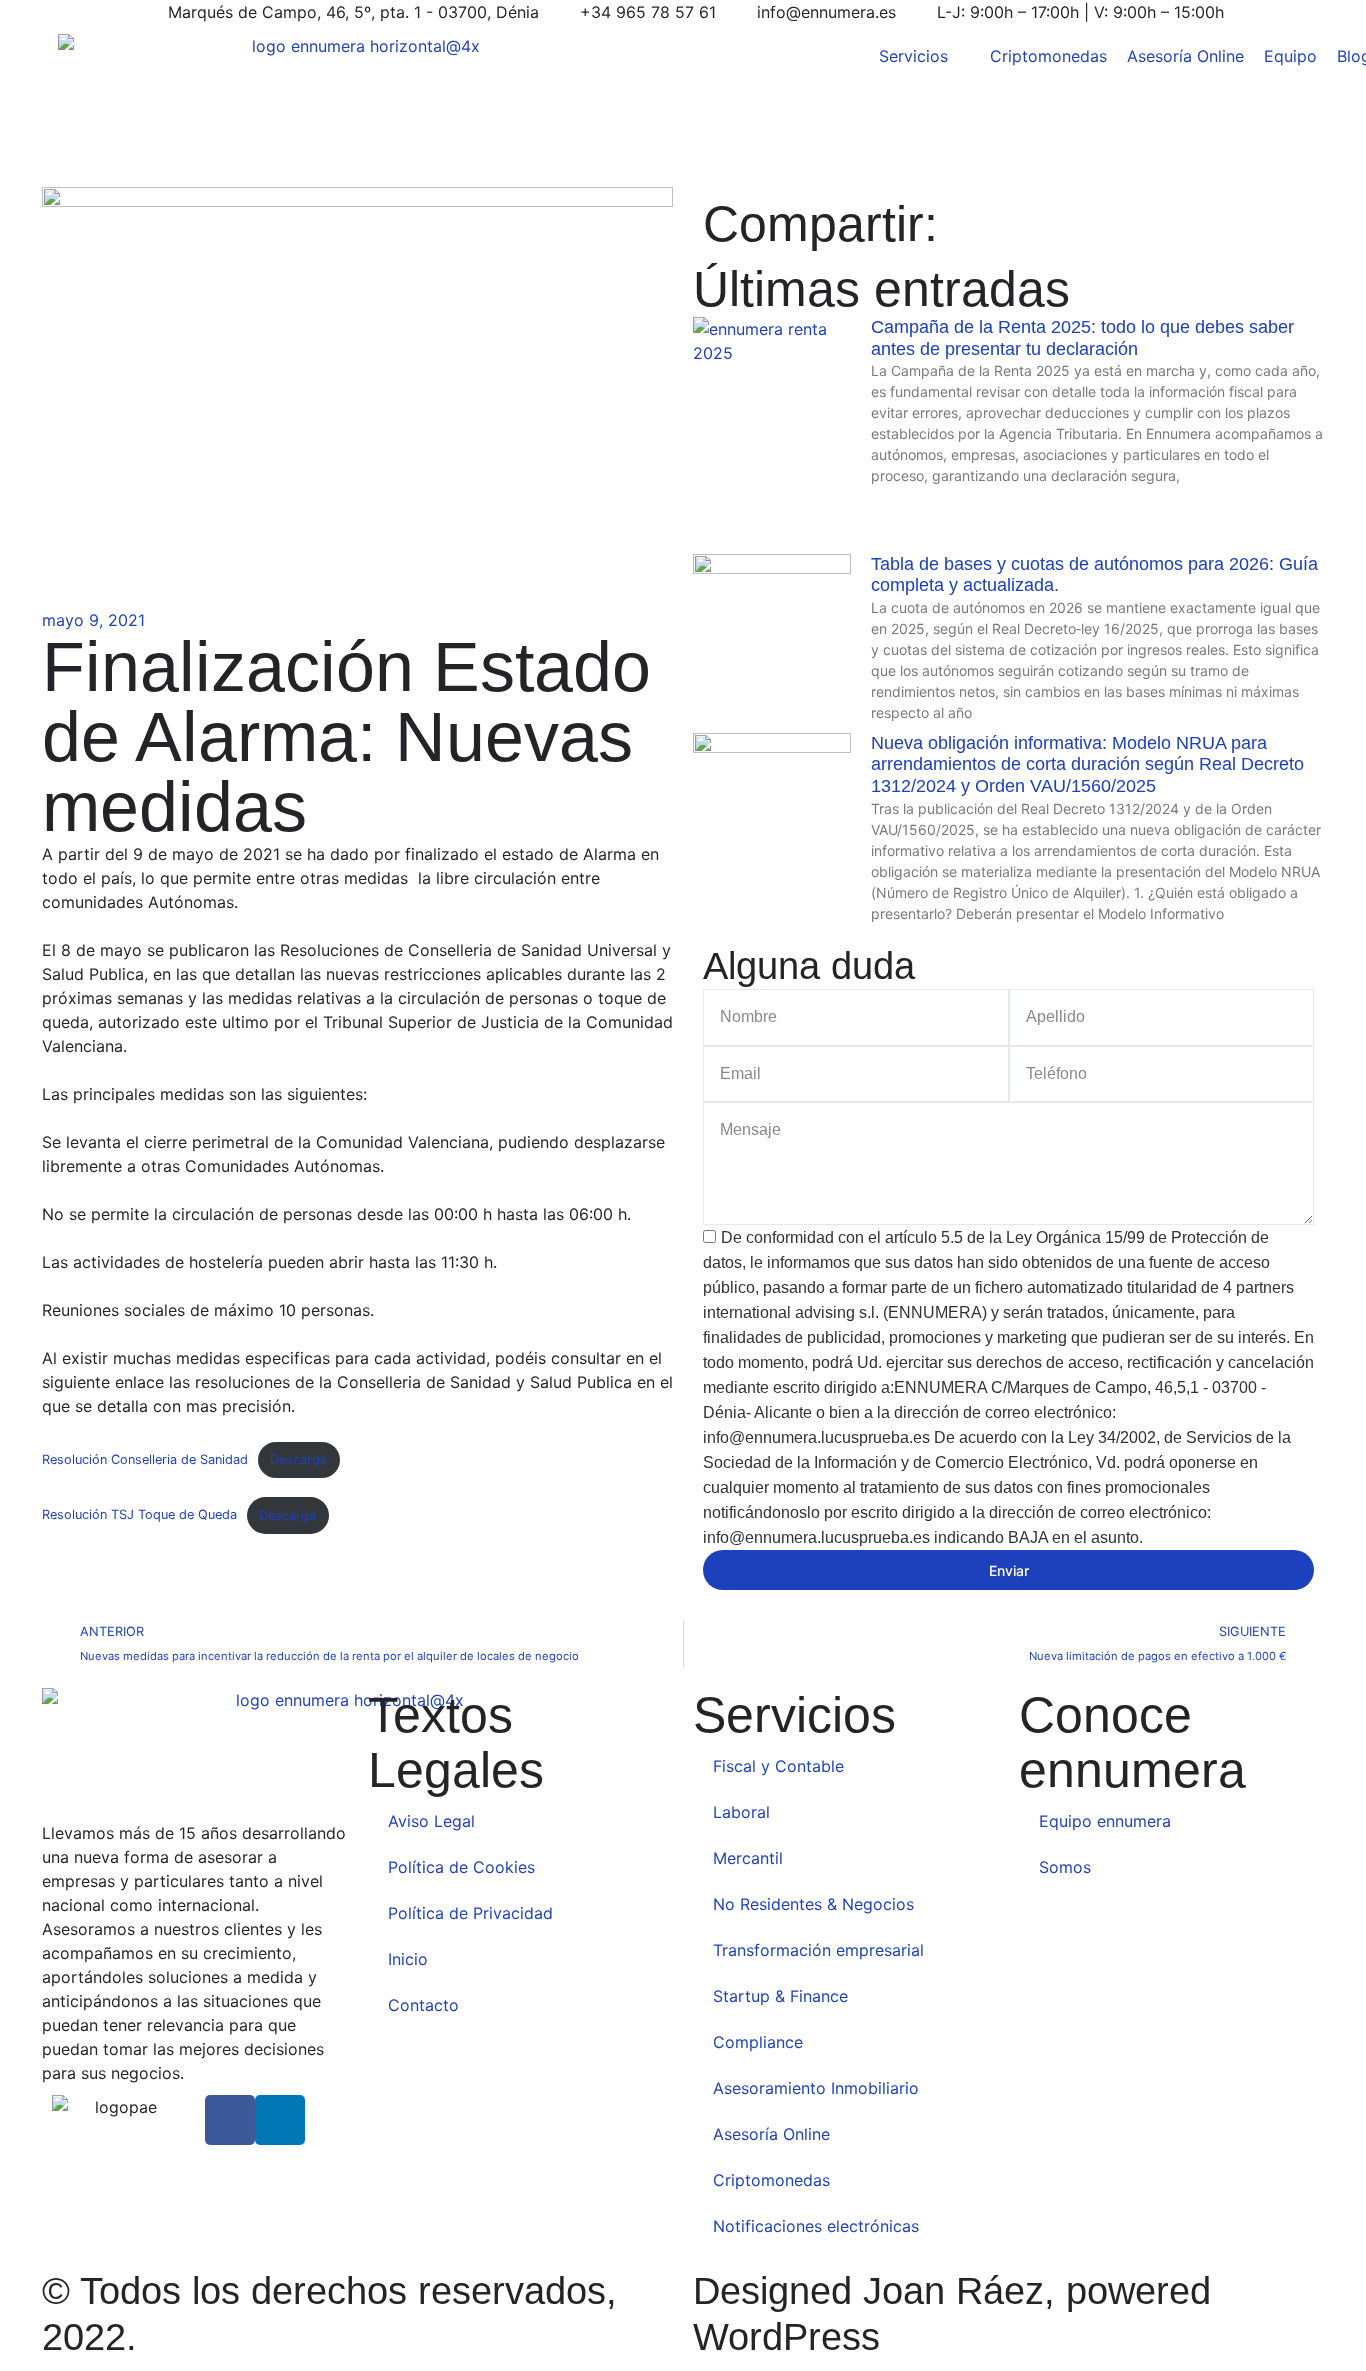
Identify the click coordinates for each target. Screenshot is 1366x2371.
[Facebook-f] (230, 2120)
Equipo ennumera (1105, 1821)
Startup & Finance (780, 1996)
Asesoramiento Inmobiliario (816, 2088)
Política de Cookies (461, 1867)
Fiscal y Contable (778, 1766)
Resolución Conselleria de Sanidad (145, 1459)
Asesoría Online (771, 2134)
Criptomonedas (771, 2180)
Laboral (741, 1812)
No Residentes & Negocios (813, 1904)
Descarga (298, 1459)
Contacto (423, 2005)
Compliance (760, 2042)
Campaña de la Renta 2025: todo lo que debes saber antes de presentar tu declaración (1082, 338)
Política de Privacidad (470, 1913)
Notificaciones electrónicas (816, 2226)
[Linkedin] (280, 2120)
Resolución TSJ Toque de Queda (139, 1515)
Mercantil (748, 1858)
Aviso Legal (431, 1821)
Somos (1065, 1867)
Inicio (408, 1959)
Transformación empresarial (818, 1950)
